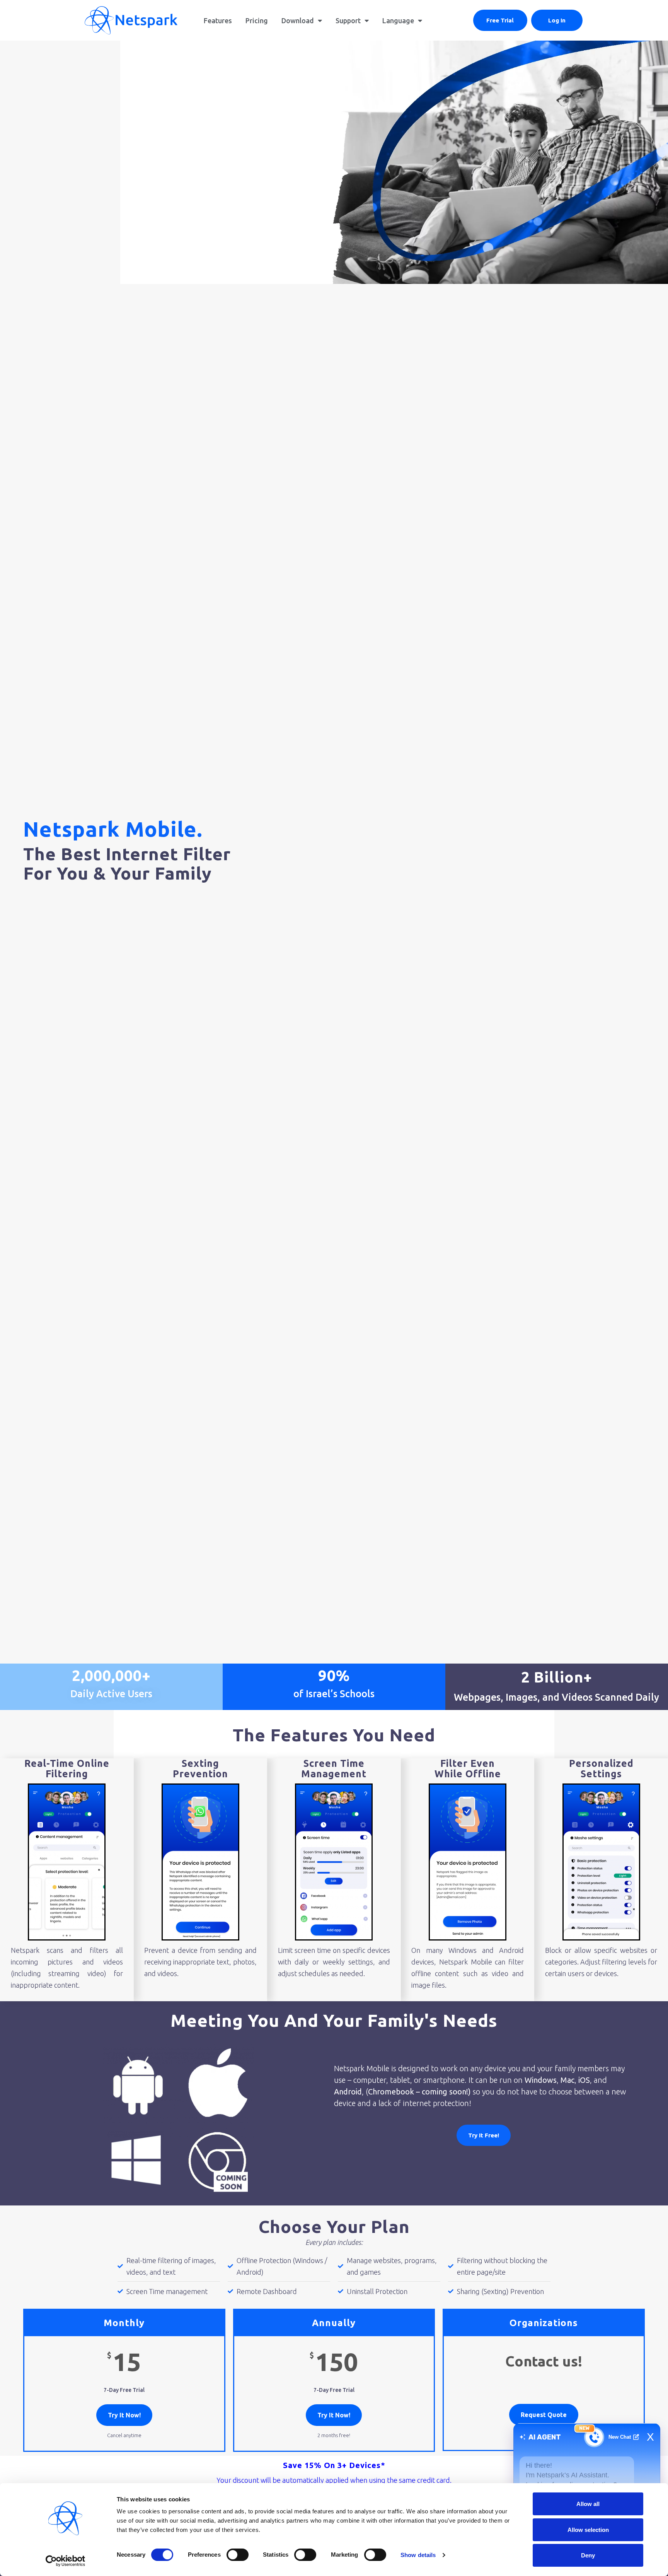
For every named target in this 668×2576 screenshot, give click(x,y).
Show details (418, 2555)
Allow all (588, 2504)
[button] (500, 20)
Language (398, 20)
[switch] (238, 2555)
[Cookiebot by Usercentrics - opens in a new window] (66, 2561)
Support (348, 20)
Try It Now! (124, 2415)
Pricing (257, 20)
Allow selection (588, 2530)
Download (298, 20)
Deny (588, 2555)
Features (218, 20)
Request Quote (544, 2415)
